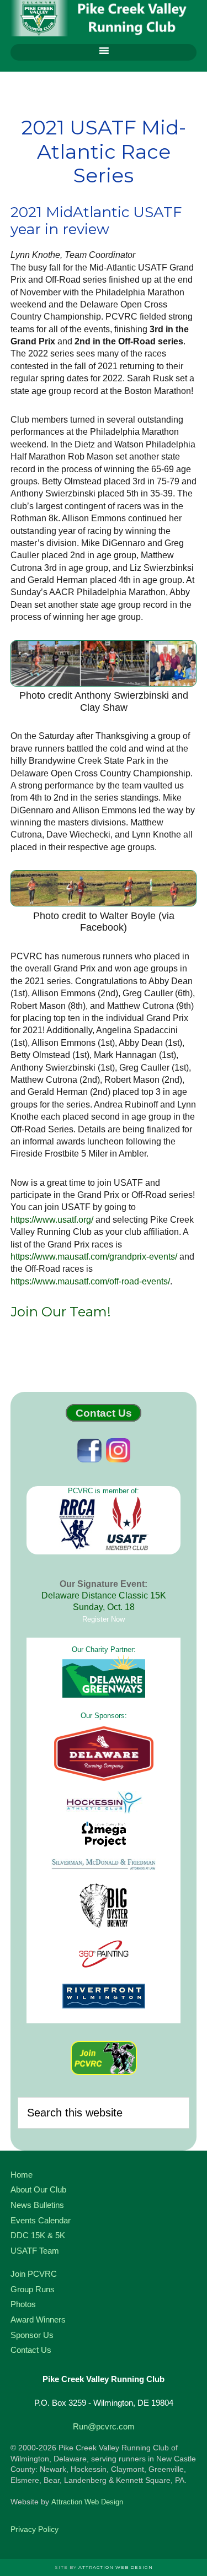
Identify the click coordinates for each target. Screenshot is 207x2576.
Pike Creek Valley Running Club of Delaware (104, 19)
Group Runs (33, 2289)
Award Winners (38, 2320)
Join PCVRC (34, 2274)
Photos (23, 2304)
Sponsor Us (32, 2335)
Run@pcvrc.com (104, 2426)
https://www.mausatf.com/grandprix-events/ (94, 1257)
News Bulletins (37, 2205)
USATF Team (35, 2251)
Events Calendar (41, 2220)
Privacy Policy (34, 2529)
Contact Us (104, 1413)
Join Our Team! (61, 1312)
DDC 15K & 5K (38, 2235)
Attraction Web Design (87, 2502)
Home (22, 2175)
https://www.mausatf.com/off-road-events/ (90, 1281)
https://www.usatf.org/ (52, 1220)
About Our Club (38, 2189)
